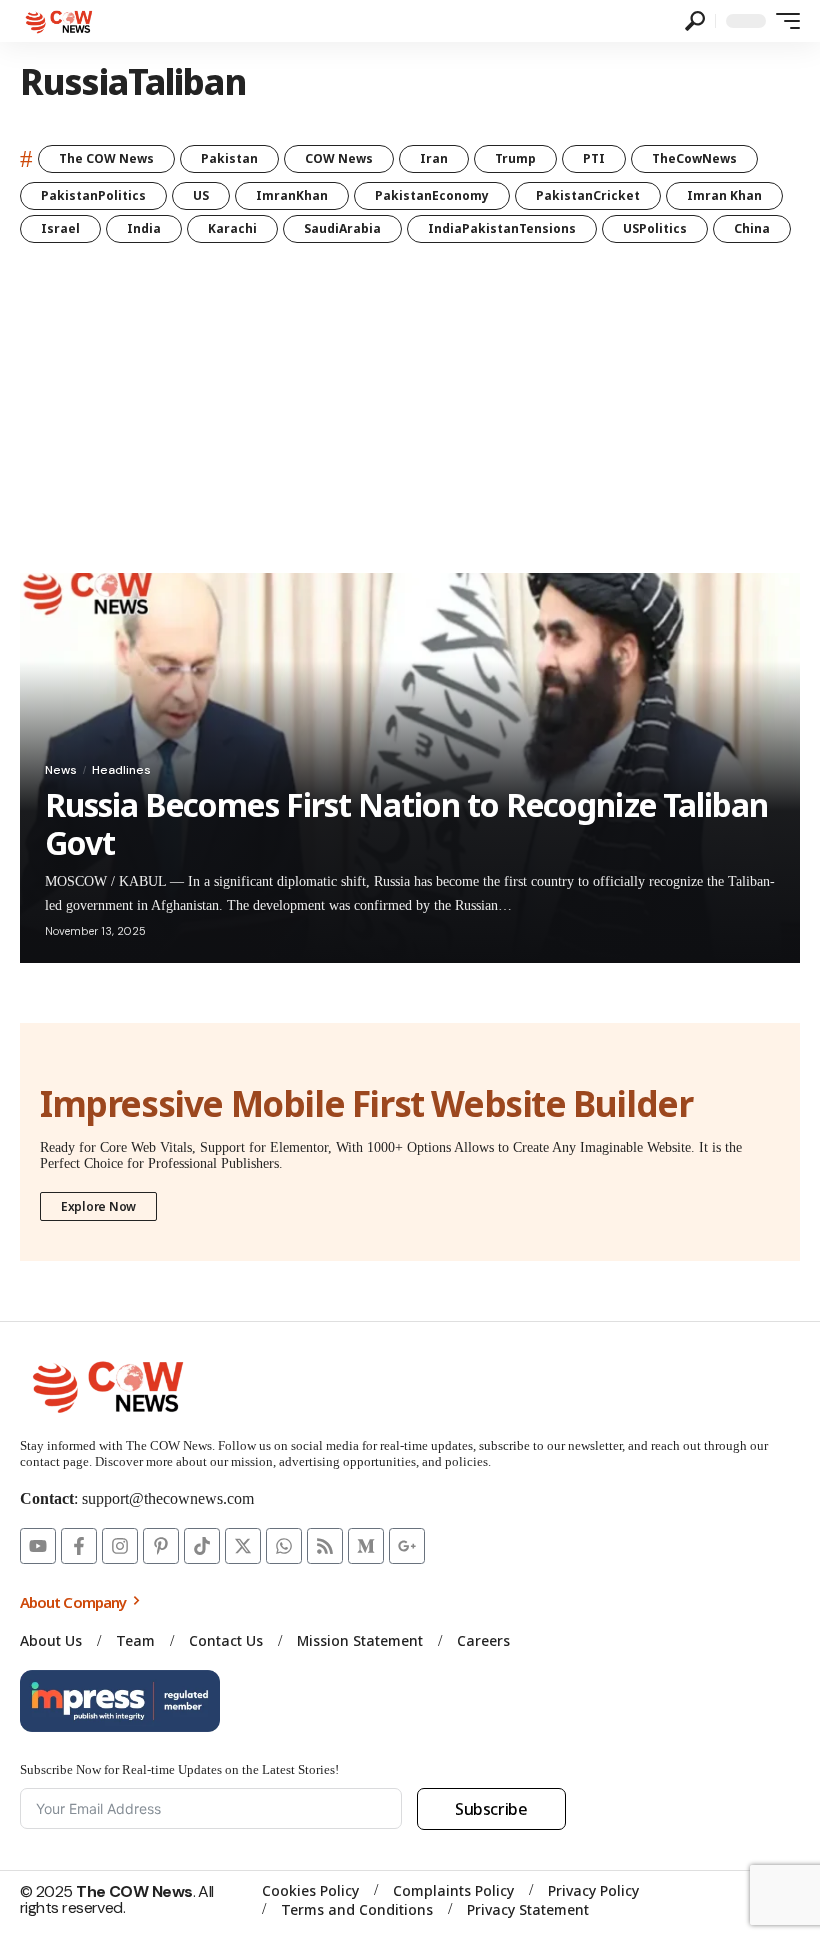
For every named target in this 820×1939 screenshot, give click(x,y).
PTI (594, 158)
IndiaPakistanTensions (502, 228)
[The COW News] (61, 21)
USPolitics (655, 228)
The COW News (106, 158)
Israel (60, 228)
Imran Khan (724, 195)
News (61, 770)
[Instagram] (120, 1546)
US (201, 195)
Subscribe (491, 1809)
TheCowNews (694, 158)
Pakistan (229, 158)
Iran (434, 158)
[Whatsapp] (284, 1546)
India (144, 228)
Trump (515, 158)
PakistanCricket (588, 195)
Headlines (121, 770)
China (752, 228)
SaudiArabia (342, 228)
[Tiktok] (202, 1546)
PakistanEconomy (432, 195)
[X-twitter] (243, 1546)
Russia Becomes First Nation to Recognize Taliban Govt (406, 823)
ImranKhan (292, 195)
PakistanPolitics (93, 195)
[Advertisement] (410, 423)
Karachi (232, 228)
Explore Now (98, 1206)
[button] (695, 21)
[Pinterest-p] (161, 1546)
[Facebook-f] (79, 1546)
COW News (339, 158)
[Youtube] (38, 1546)
